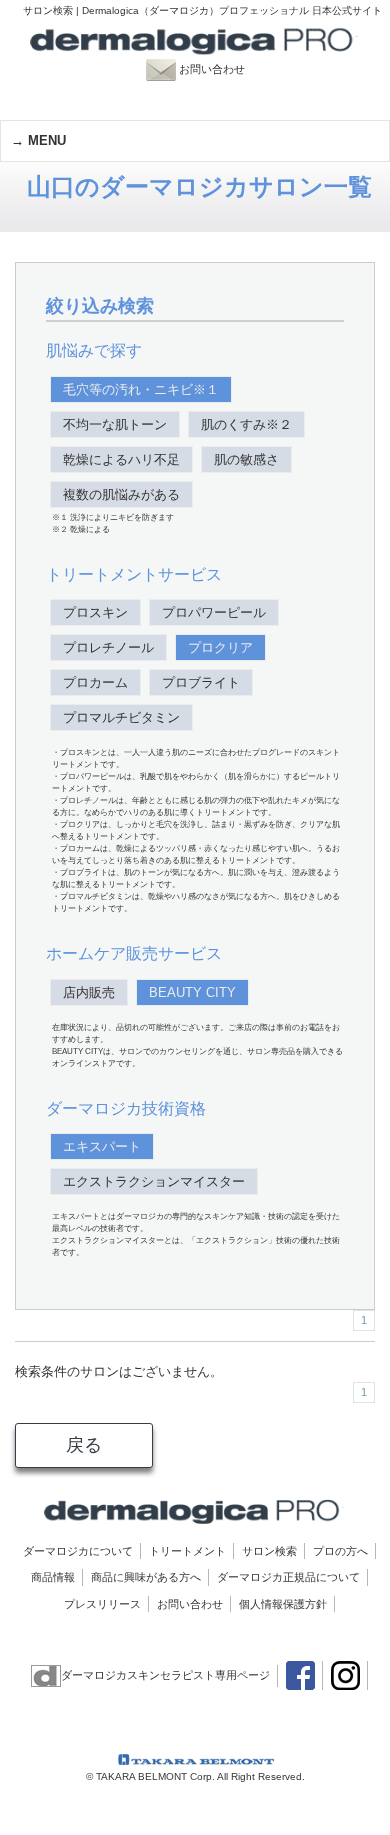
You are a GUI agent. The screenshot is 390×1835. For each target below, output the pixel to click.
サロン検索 (269, 1551)
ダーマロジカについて (78, 1551)
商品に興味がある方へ (146, 1577)
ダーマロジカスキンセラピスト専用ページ (165, 1675)
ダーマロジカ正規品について (288, 1577)
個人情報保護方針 (283, 1604)
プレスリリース (102, 1604)
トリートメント (187, 1551)
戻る (84, 1445)
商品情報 (53, 1577)
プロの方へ (340, 1551)
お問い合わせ (221, 69)
